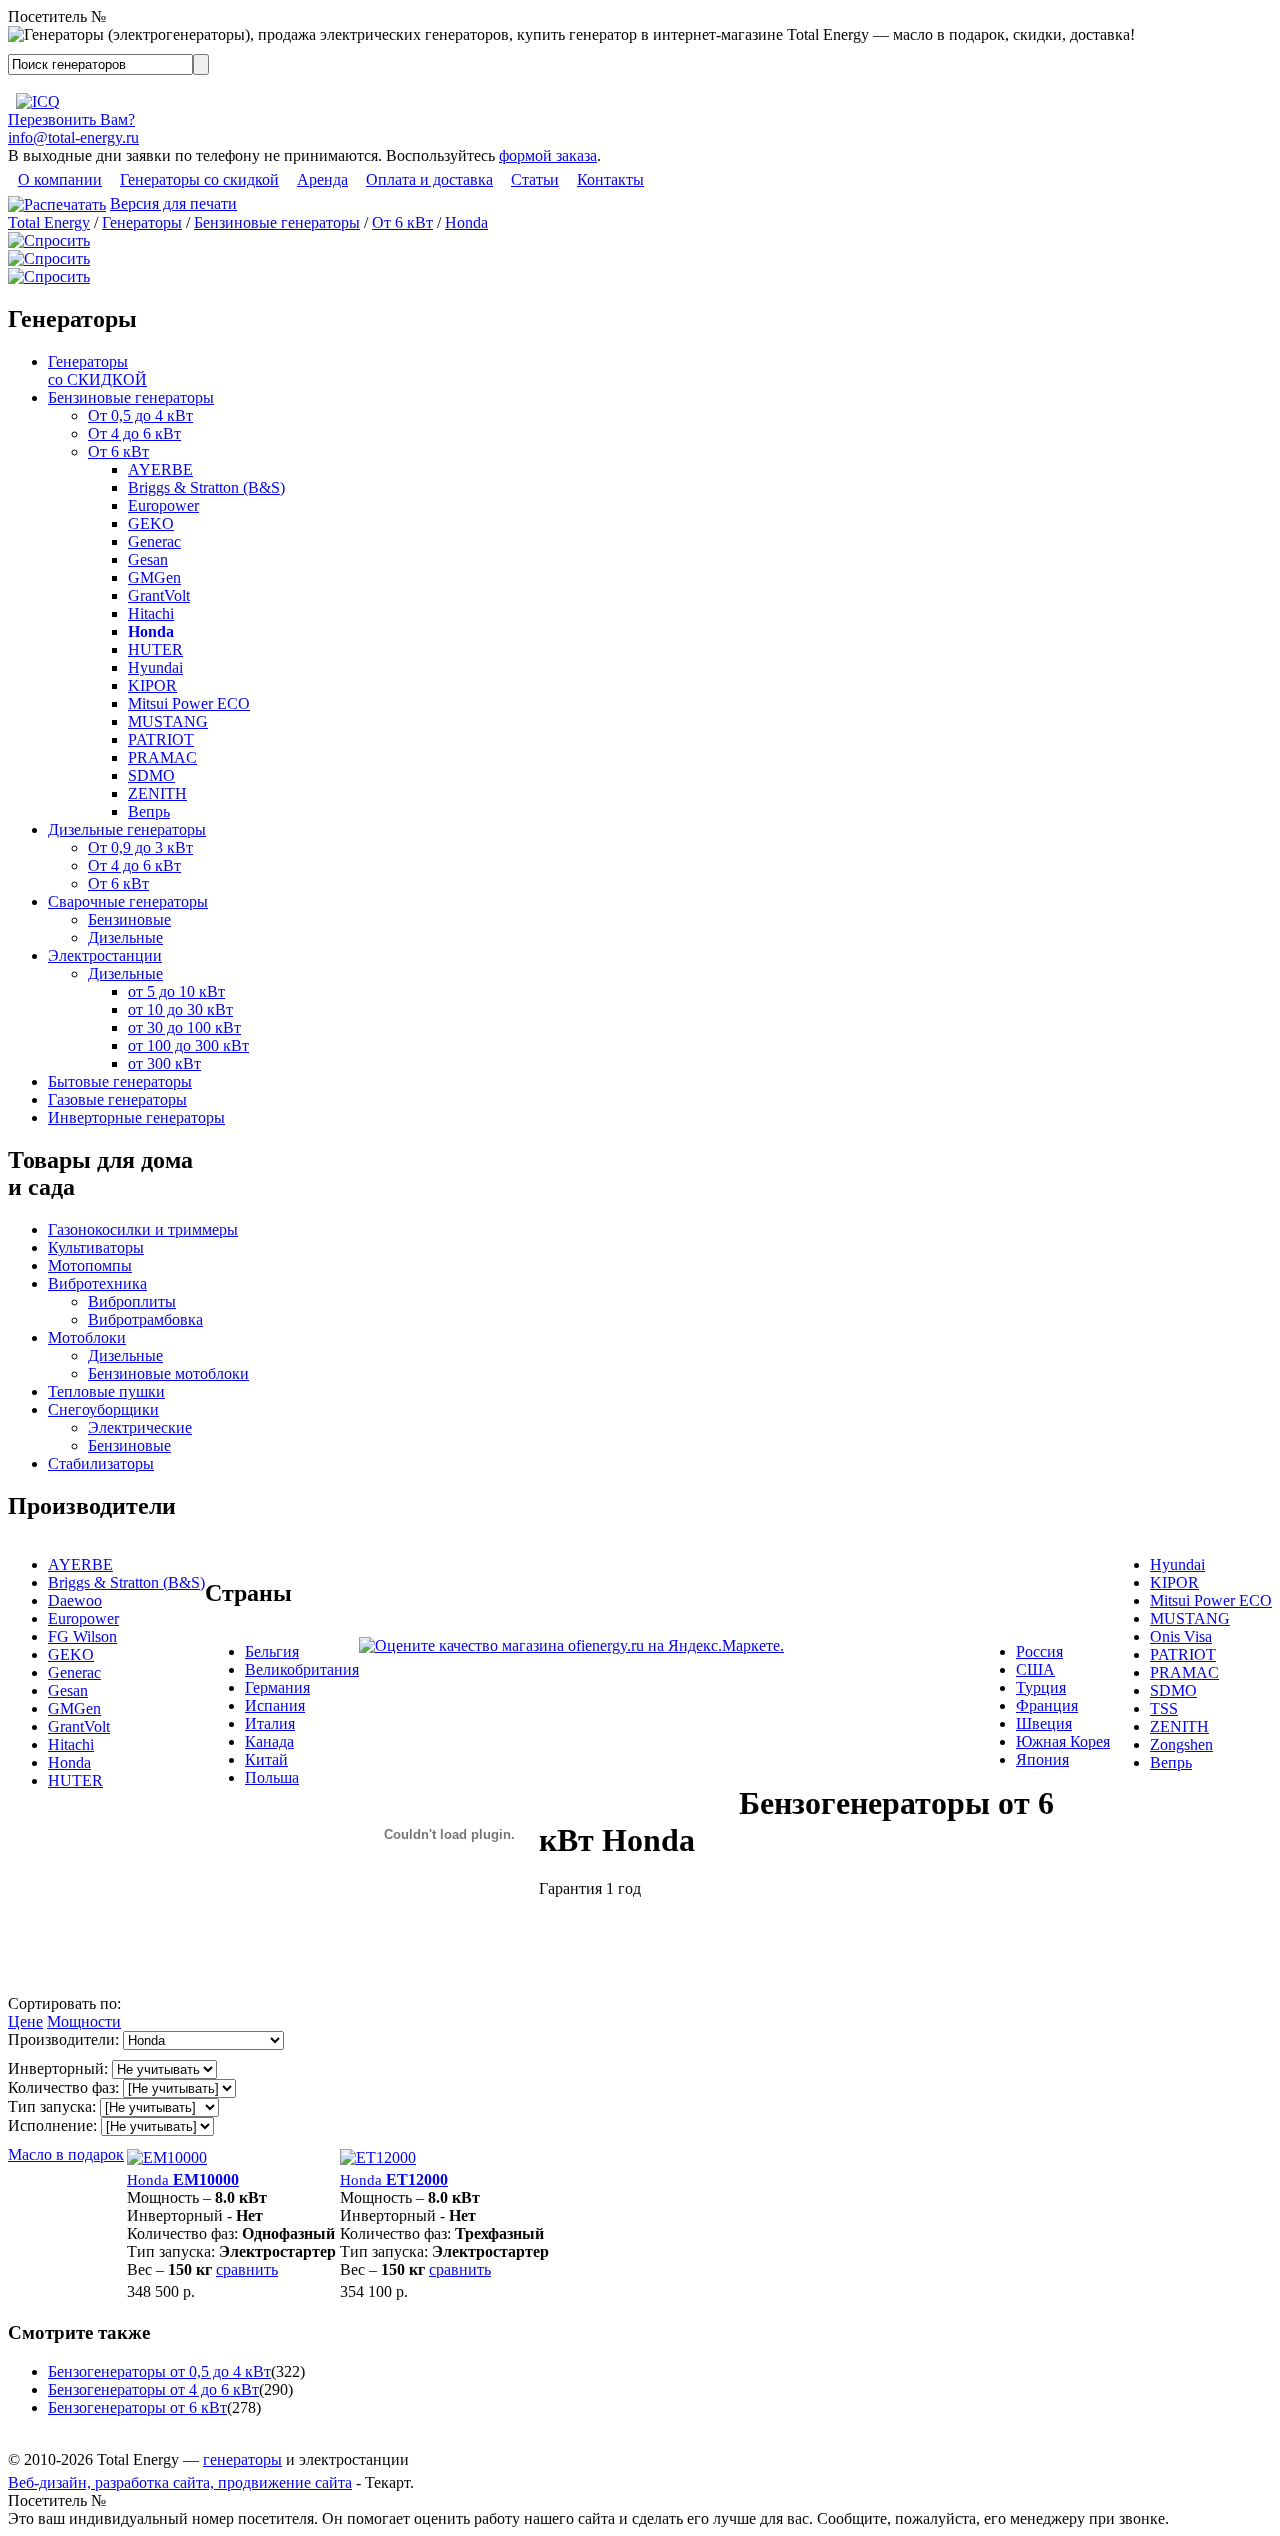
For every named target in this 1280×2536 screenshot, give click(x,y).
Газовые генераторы (117, 1099)
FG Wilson (82, 1636)
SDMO (151, 775)
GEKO (151, 523)
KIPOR (152, 685)
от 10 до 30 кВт (180, 1009)
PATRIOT (161, 739)
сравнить (247, 2269)
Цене (25, 2021)
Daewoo (75, 1600)
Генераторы (142, 222)
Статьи (535, 179)
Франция (1047, 1705)
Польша (272, 1777)
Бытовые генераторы (120, 1081)
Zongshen (1181, 1744)
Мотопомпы (90, 1265)
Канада (269, 1741)
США (1035, 1669)
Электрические (140, 1427)
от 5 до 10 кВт (176, 991)
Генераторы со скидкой (199, 179)
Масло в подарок (66, 2154)
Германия (277, 1687)
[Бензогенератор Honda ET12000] (378, 2157)
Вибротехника (97, 1283)
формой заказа (548, 155)
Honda (466, 222)
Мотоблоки (87, 1337)
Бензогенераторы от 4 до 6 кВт (153, 2389)
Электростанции (105, 955)
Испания (275, 1705)
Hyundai (155, 667)
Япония (1042, 1759)
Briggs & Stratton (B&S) (206, 487)
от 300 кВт (164, 1063)
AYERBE (160, 469)
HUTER (155, 649)
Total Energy (49, 222)
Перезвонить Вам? (71, 119)
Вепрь (149, 811)
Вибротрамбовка (145, 1319)
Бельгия (272, 1651)
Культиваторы (96, 1247)
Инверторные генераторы (136, 1117)
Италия (270, 1723)
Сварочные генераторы (128, 901)
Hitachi (151, 613)
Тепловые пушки (106, 1391)
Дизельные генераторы (127, 829)
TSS (1164, 1708)
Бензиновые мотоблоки (168, 1373)
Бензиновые (129, 919)
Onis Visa (1181, 1636)
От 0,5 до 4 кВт (140, 415)
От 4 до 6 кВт (134, 433)
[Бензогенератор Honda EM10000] (167, 2157)
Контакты (610, 179)
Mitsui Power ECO (189, 703)
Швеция (1044, 1723)
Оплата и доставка (429, 179)
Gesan (148, 559)
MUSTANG (168, 721)
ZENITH (157, 793)
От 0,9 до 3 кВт (140, 847)
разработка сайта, (156, 2482)
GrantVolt (159, 595)
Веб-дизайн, (51, 2482)
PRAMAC (162, 757)
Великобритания (302, 1669)
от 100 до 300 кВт (188, 1045)
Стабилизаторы (101, 1463)
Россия (1039, 1651)
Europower (163, 505)
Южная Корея (1063, 1741)
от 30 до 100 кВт (184, 1027)
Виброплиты (132, 1301)
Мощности (84, 2021)
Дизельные (125, 937)
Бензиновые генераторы (277, 222)
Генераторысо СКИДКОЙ (97, 370)
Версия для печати (173, 203)
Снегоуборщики (103, 1409)
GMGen (154, 577)
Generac (154, 541)
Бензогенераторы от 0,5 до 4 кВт (159, 2371)
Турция (1041, 1687)
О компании (60, 179)
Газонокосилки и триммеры (143, 1229)
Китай (266, 1759)
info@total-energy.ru (73, 137)
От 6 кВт (402, 222)
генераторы (242, 2459)
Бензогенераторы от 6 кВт (137, 2407)
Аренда (322, 179)
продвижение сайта (285, 2482)
